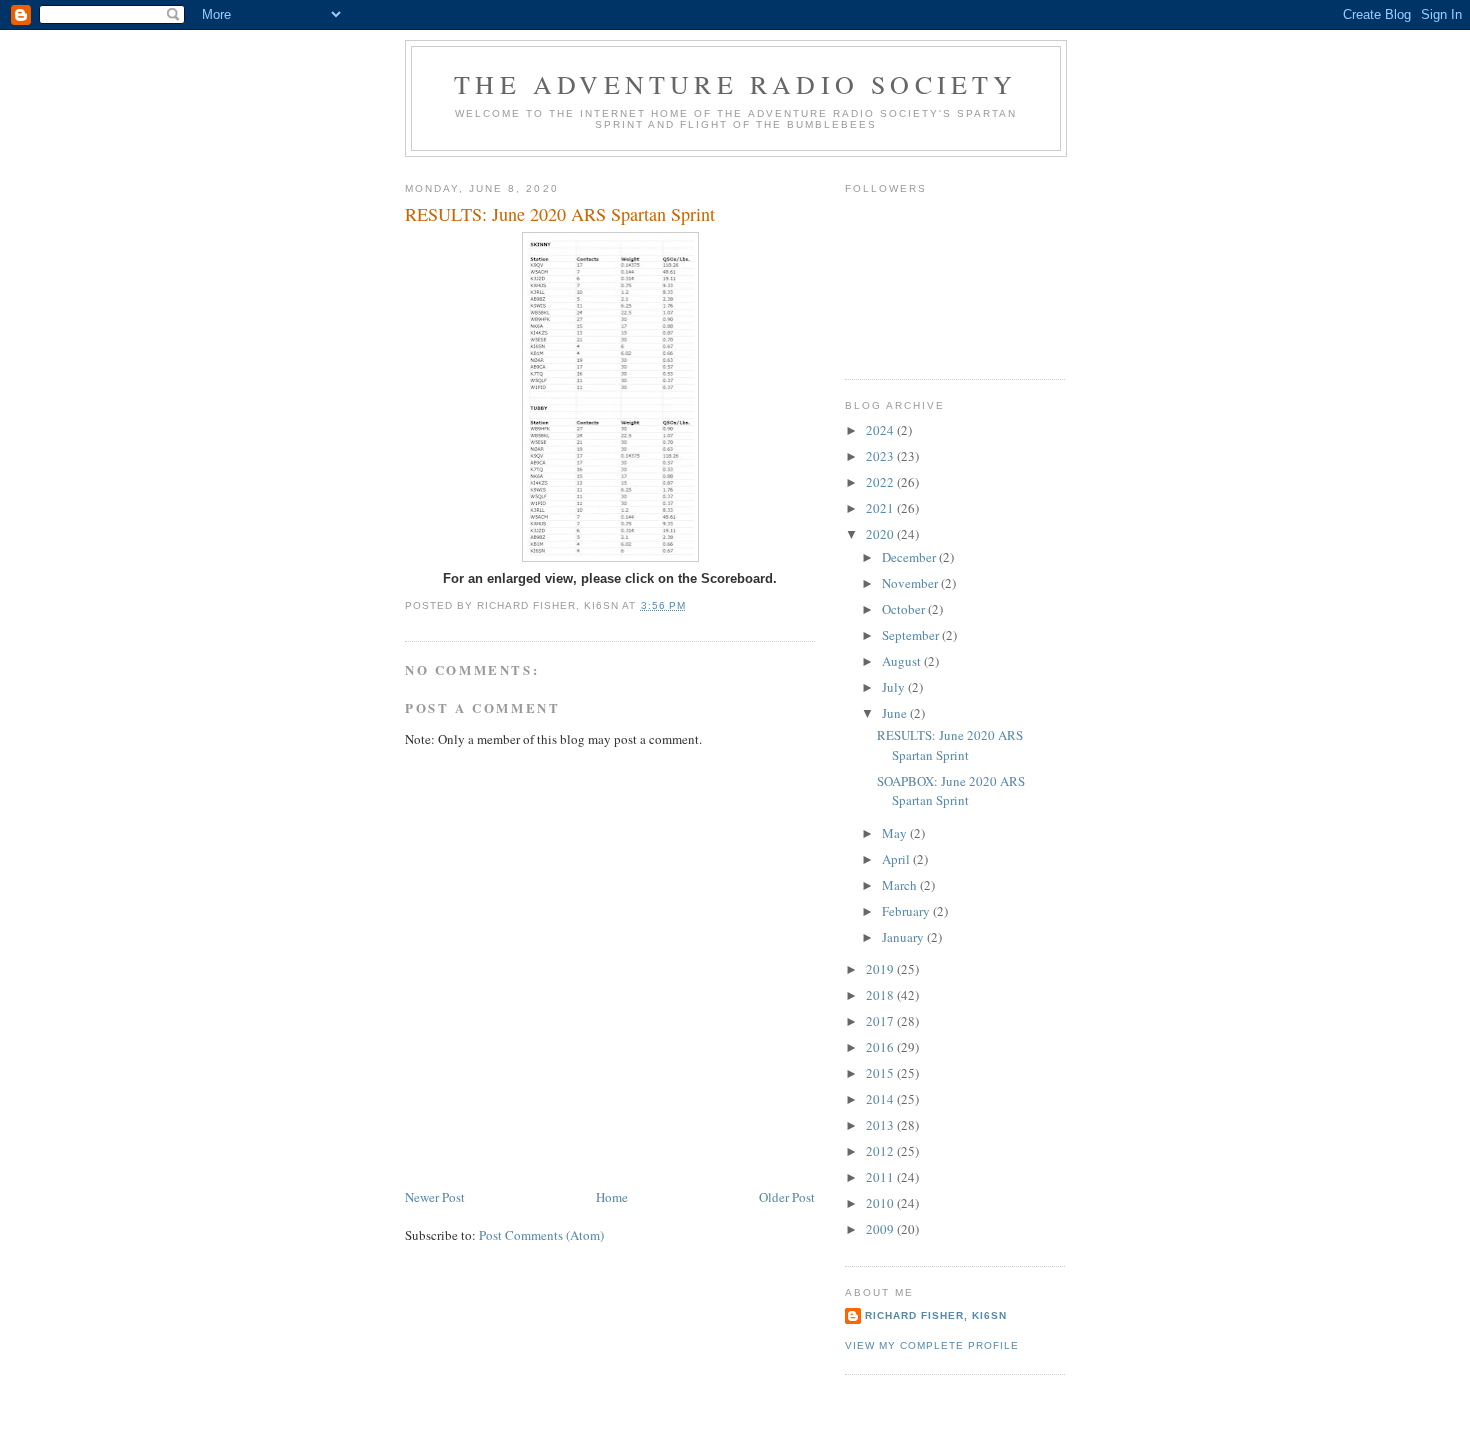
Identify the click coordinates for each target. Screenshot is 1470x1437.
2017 (881, 1021)
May (896, 833)
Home (612, 1197)
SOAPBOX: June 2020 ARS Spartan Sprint (951, 791)
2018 (881, 995)
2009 (881, 1229)
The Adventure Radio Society (735, 84)
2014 (881, 1099)
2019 (881, 969)
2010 (881, 1203)
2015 (881, 1073)
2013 (881, 1125)
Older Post (787, 1197)
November (911, 583)
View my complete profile (932, 1345)
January (904, 937)
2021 (881, 508)
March (901, 885)
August (903, 661)
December (910, 557)
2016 (881, 1047)
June (896, 713)
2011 (881, 1177)
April (897, 859)
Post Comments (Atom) (541, 1235)
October (905, 609)
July (895, 687)
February (907, 911)
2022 (881, 482)
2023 (881, 456)
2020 (881, 534)
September (912, 635)
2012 (881, 1151)
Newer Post (435, 1197)
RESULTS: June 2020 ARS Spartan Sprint (950, 745)
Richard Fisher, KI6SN (936, 1315)
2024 (881, 430)
